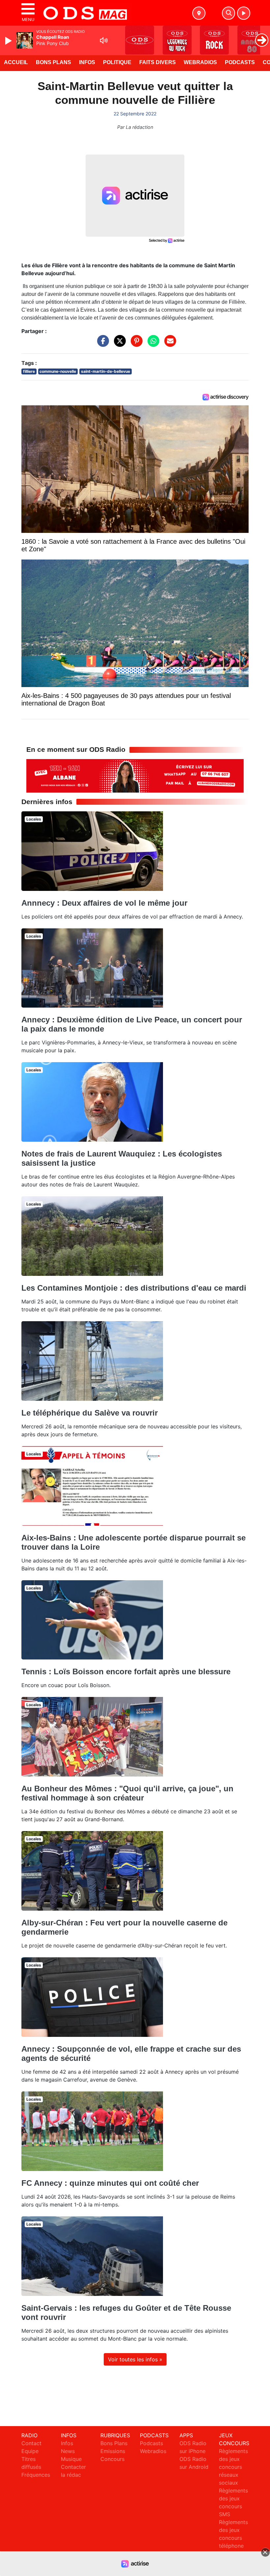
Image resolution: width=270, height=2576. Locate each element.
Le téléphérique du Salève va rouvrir (90, 1413)
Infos (87, 62)
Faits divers (158, 62)
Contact (31, 2443)
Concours (112, 2459)
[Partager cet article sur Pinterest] (135, 344)
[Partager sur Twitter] (118, 344)
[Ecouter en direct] (244, 13)
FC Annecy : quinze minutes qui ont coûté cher (110, 2183)
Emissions (113, 2451)
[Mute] (104, 40)
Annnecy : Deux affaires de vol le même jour (104, 903)
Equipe (30, 2451)
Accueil (16, 62)
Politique (117, 62)
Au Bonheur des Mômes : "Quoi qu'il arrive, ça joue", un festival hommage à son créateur (127, 1793)
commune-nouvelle (58, 371)
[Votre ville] (199, 13)
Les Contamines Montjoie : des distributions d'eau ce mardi (134, 1288)
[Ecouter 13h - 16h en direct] (135, 775)
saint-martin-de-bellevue (106, 371)
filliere (29, 371)
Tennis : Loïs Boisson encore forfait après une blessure (126, 1671)
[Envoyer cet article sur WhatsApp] (152, 344)
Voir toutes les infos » (135, 2359)
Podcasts (240, 62)
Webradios (200, 62)
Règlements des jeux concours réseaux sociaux (233, 2467)
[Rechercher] (229, 13)
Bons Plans (54, 62)
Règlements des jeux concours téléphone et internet (233, 2538)
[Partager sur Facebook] (101, 344)
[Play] (9, 41)
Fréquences (36, 2475)
